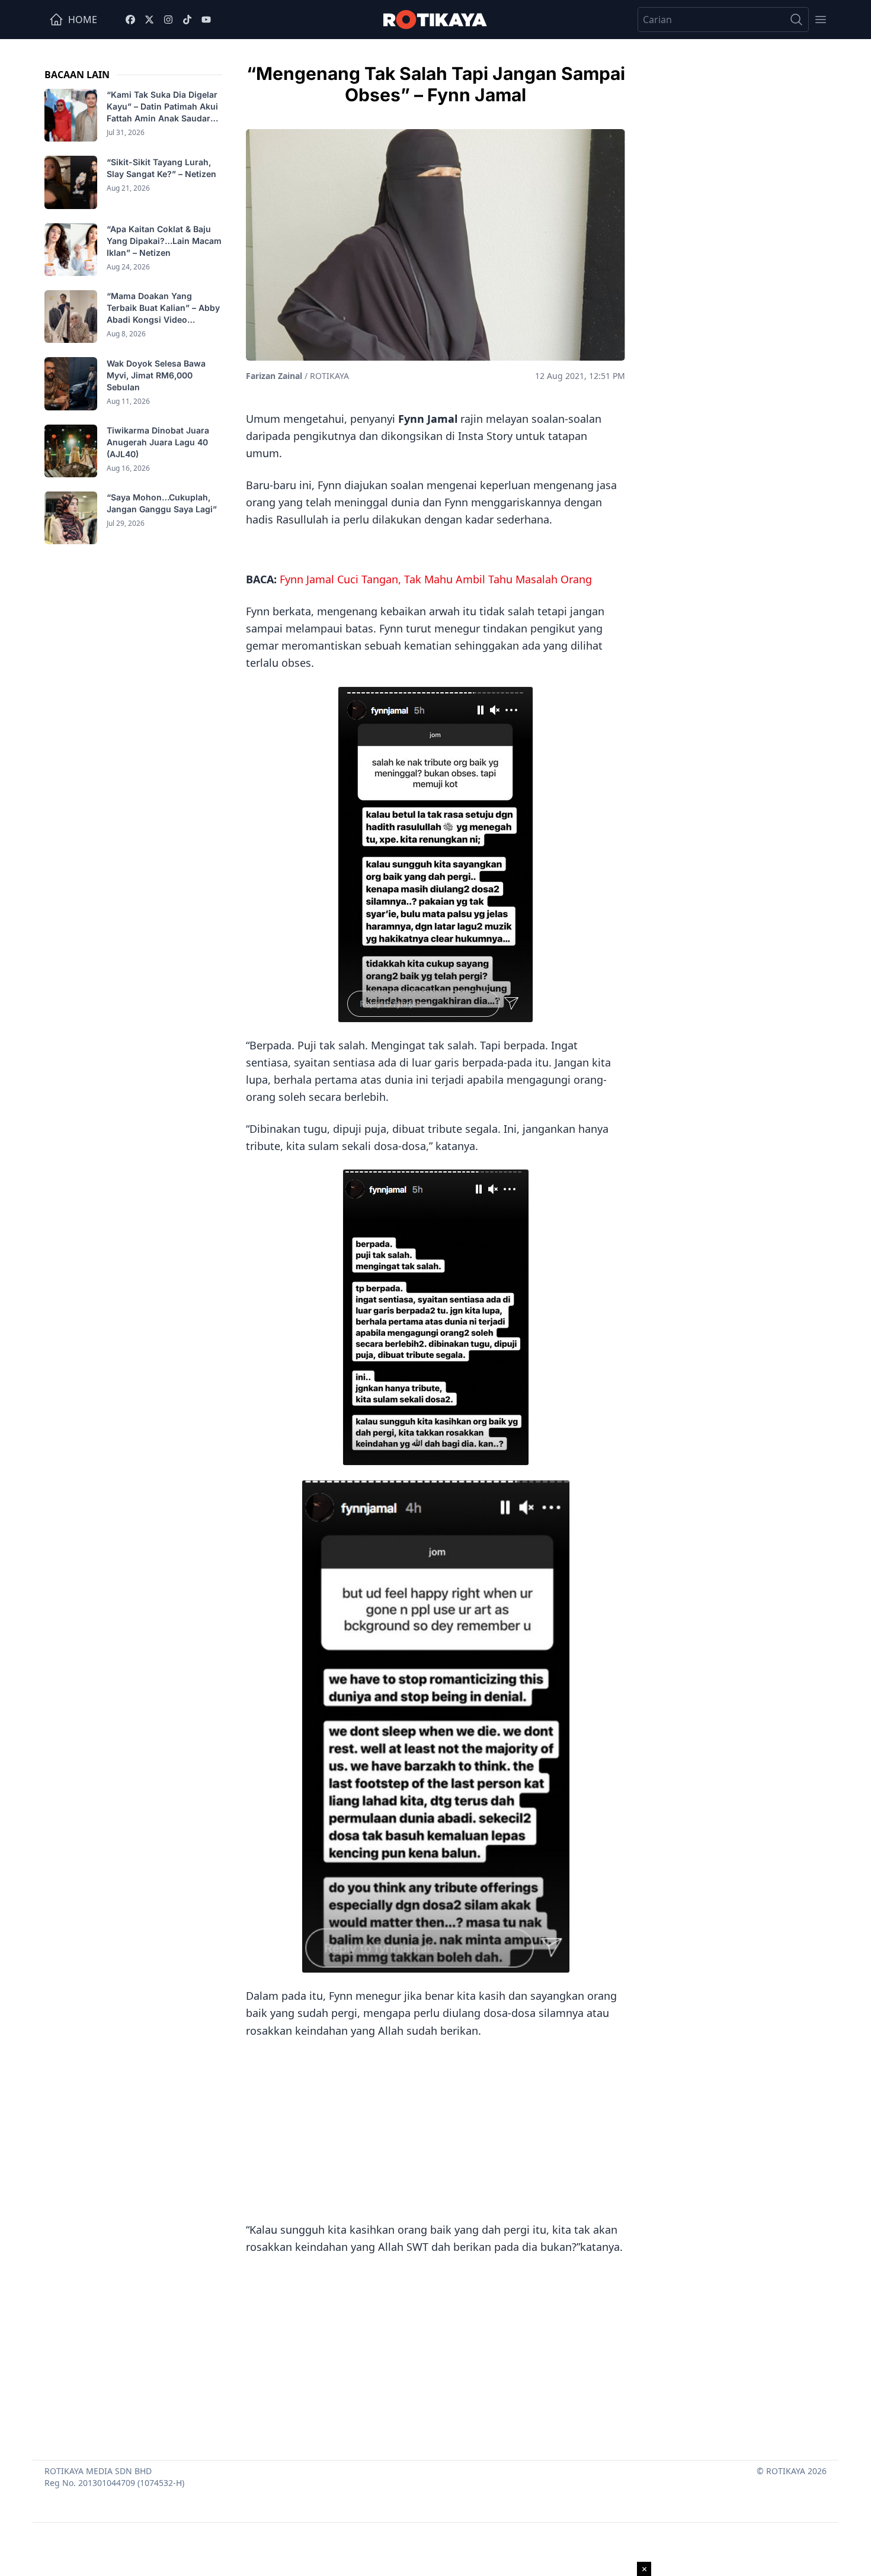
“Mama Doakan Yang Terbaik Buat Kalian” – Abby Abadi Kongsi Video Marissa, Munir (163, 308)
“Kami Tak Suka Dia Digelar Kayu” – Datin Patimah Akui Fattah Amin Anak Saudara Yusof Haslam (162, 107)
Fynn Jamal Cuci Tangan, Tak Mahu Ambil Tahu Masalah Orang (436, 579)
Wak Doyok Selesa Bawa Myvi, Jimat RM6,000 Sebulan (156, 375)
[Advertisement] (435, 2128)
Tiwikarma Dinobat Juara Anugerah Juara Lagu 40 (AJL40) (158, 442)
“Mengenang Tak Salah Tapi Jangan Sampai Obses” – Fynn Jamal (436, 84)
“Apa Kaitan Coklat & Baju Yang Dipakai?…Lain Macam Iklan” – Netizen (164, 241)
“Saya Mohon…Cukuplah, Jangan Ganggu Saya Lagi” (163, 503)
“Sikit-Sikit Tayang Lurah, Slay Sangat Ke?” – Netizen (163, 167)
